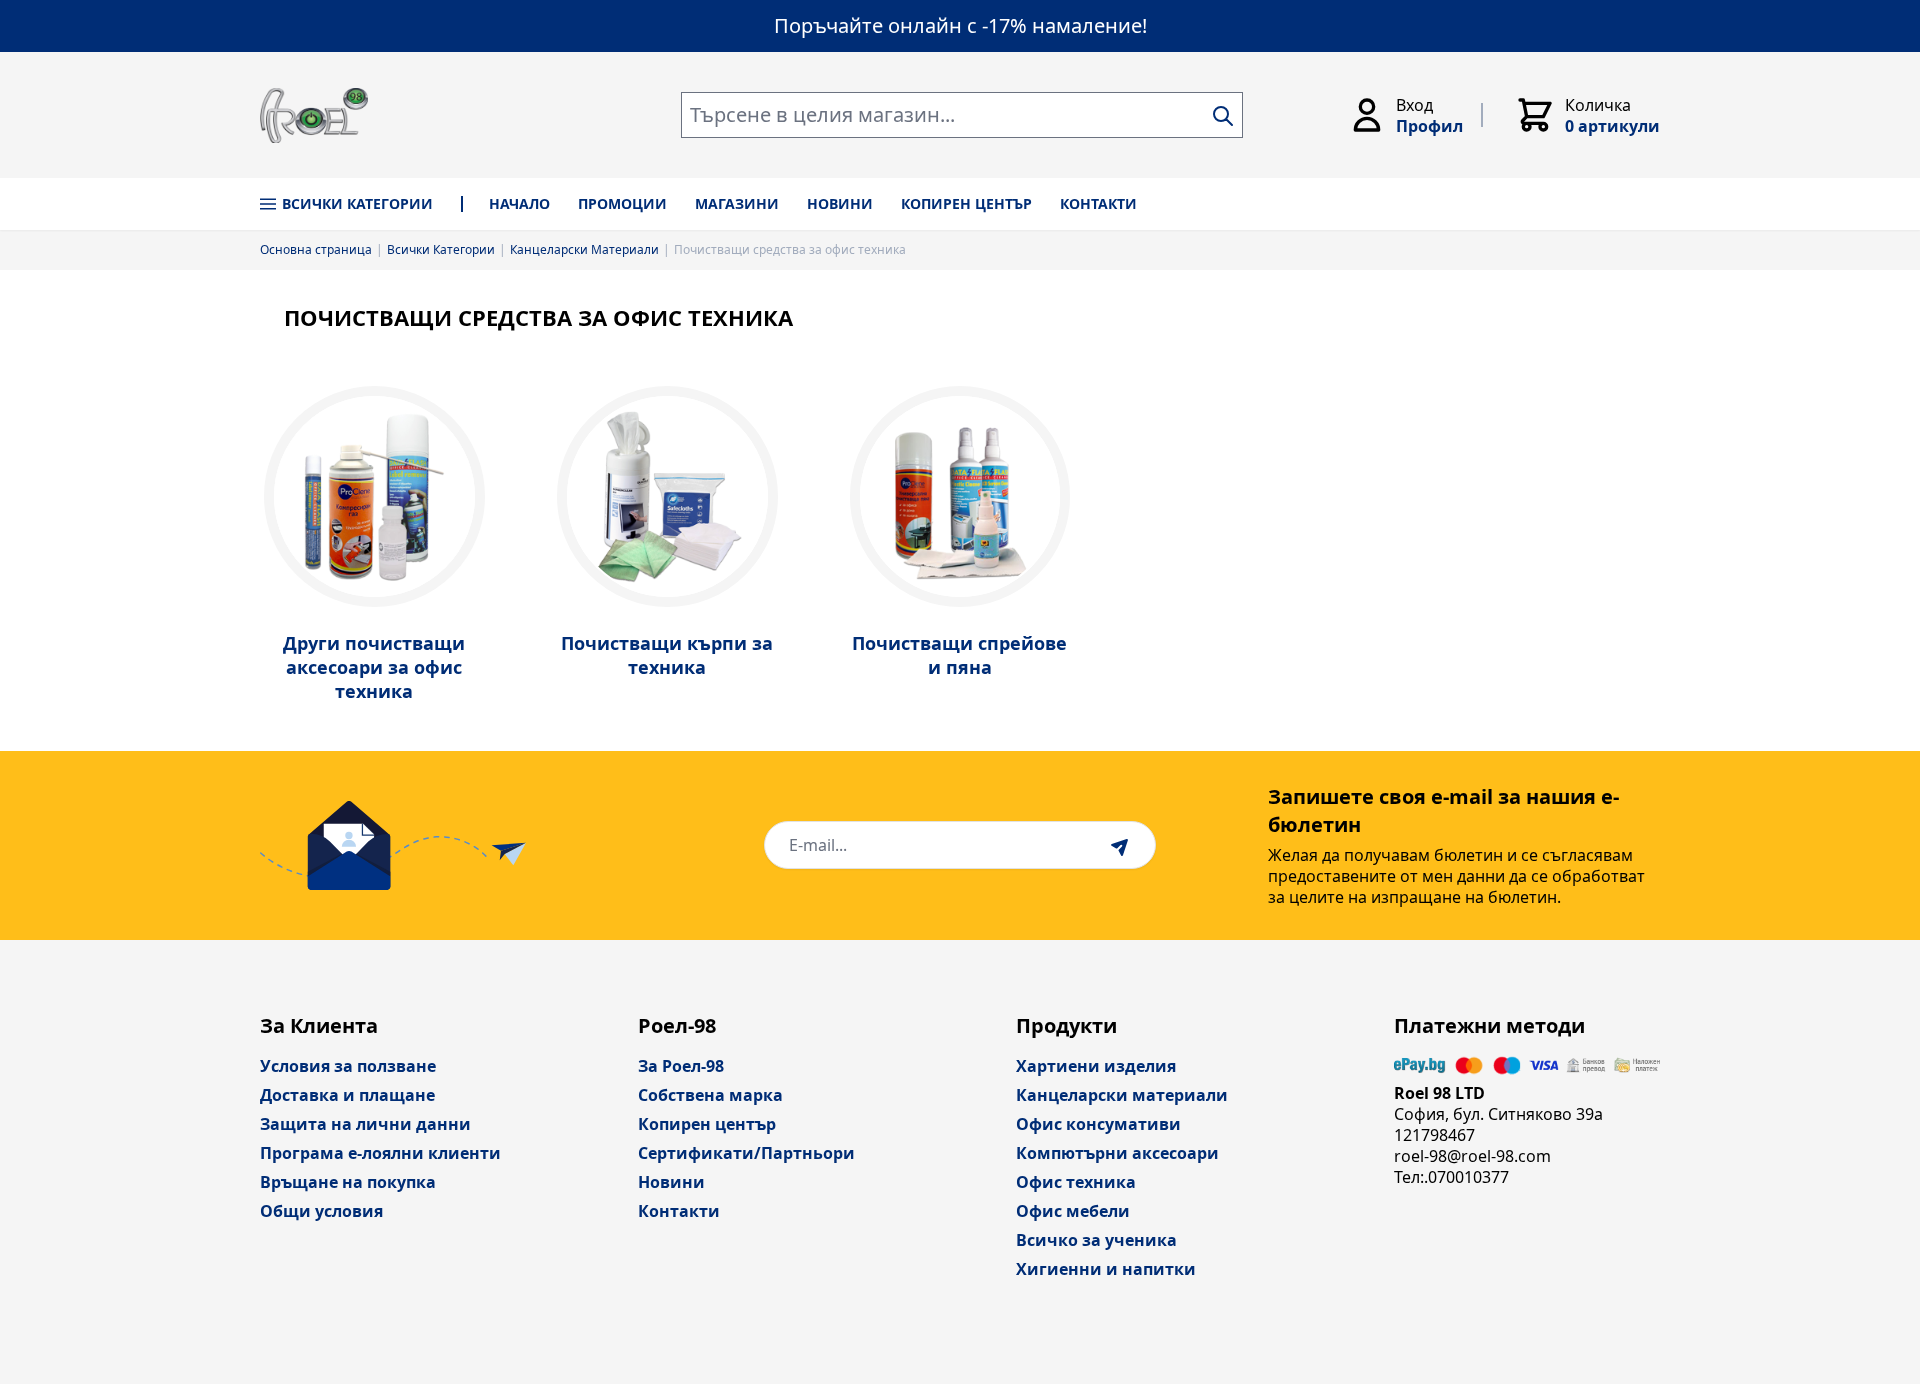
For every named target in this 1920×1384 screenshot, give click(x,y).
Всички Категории (357, 203)
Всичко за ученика (1096, 1240)
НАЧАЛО (519, 203)
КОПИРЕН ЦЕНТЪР (966, 203)
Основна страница (316, 250)
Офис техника (1076, 1182)
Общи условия (321, 1211)
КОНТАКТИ (1098, 203)
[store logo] (314, 115)
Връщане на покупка (348, 1182)
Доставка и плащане (347, 1095)
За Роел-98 (681, 1066)
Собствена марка (710, 1095)
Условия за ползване (348, 1066)
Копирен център (707, 1124)
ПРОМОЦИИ (622, 203)
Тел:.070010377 (1451, 1177)
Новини (671, 1182)
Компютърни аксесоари (1117, 1153)
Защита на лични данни (365, 1124)
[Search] (1223, 116)
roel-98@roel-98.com (1472, 1156)
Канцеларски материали (1122, 1095)
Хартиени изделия (1096, 1066)
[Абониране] (1122, 845)
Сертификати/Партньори (746, 1153)
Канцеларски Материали (584, 250)
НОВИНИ (840, 203)
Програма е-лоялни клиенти (380, 1153)
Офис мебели (1073, 1211)
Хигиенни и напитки (1106, 1269)
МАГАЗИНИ (737, 203)
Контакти (679, 1211)
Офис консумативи (1098, 1124)
